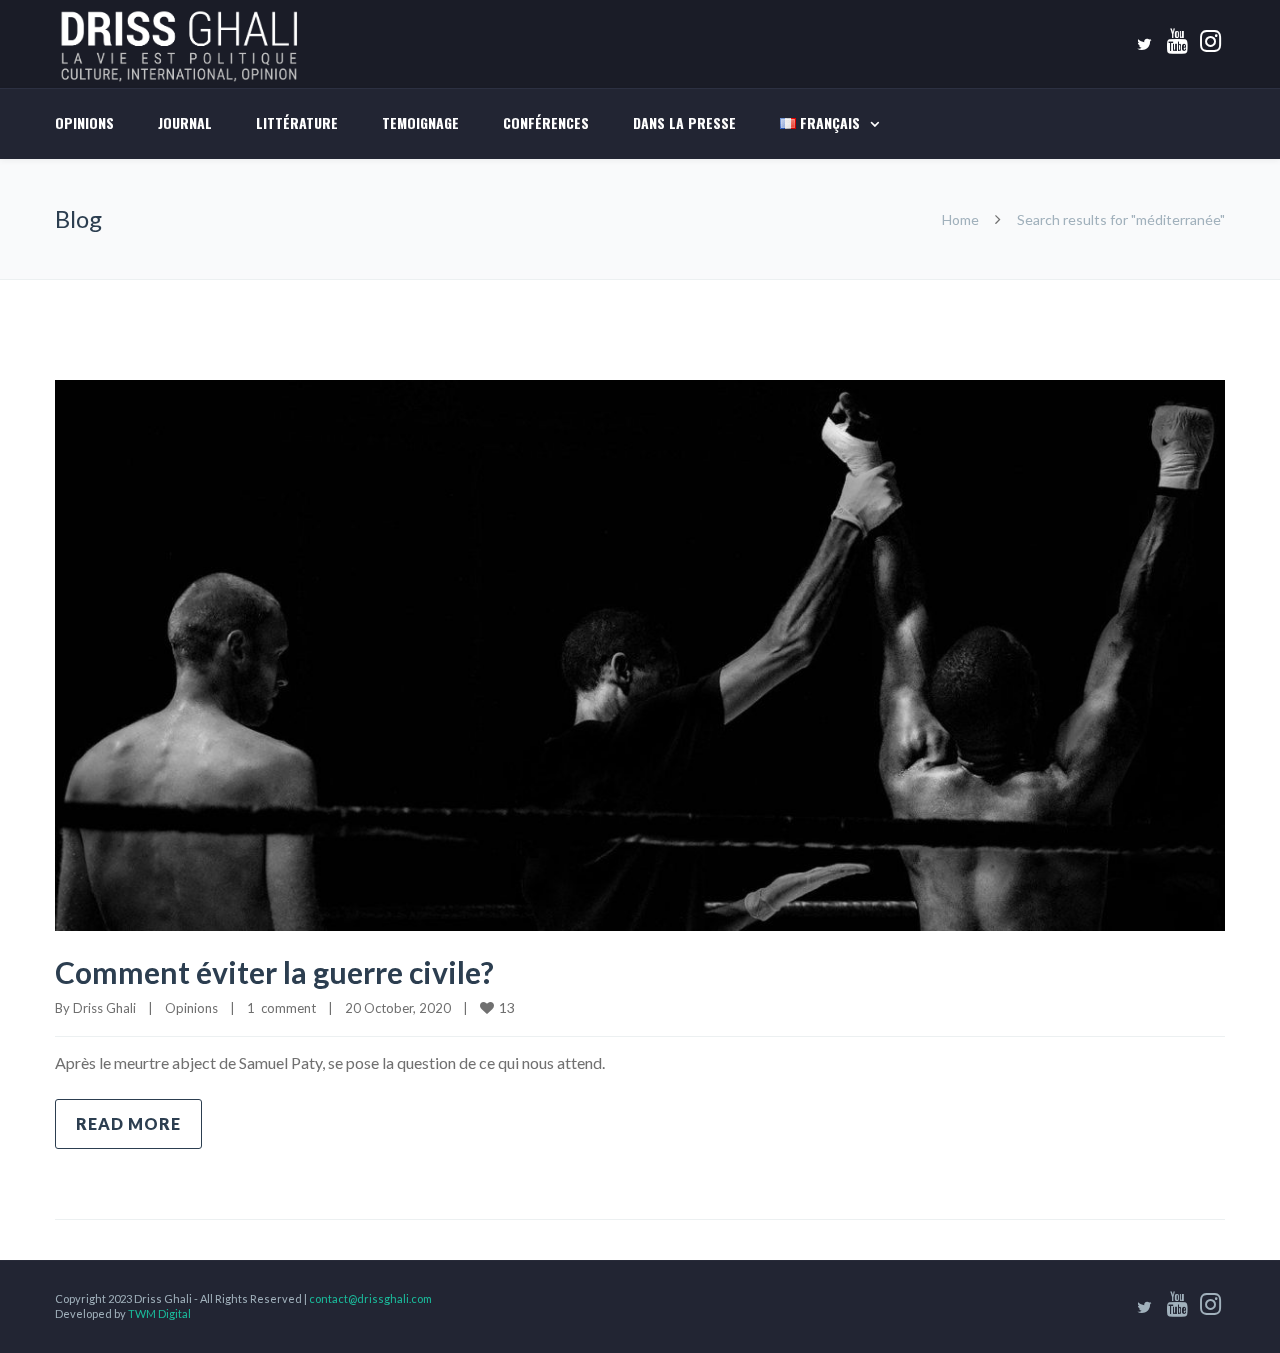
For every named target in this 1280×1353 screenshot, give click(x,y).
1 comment (281, 1008)
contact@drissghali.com (370, 1298)
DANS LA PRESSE (684, 122)
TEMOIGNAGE (420, 122)
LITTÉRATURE (297, 122)
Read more (128, 1123)
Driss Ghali (104, 1008)
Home (960, 219)
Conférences (546, 122)
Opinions (84, 122)
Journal (185, 122)
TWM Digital (159, 1313)
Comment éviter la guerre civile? (274, 972)
